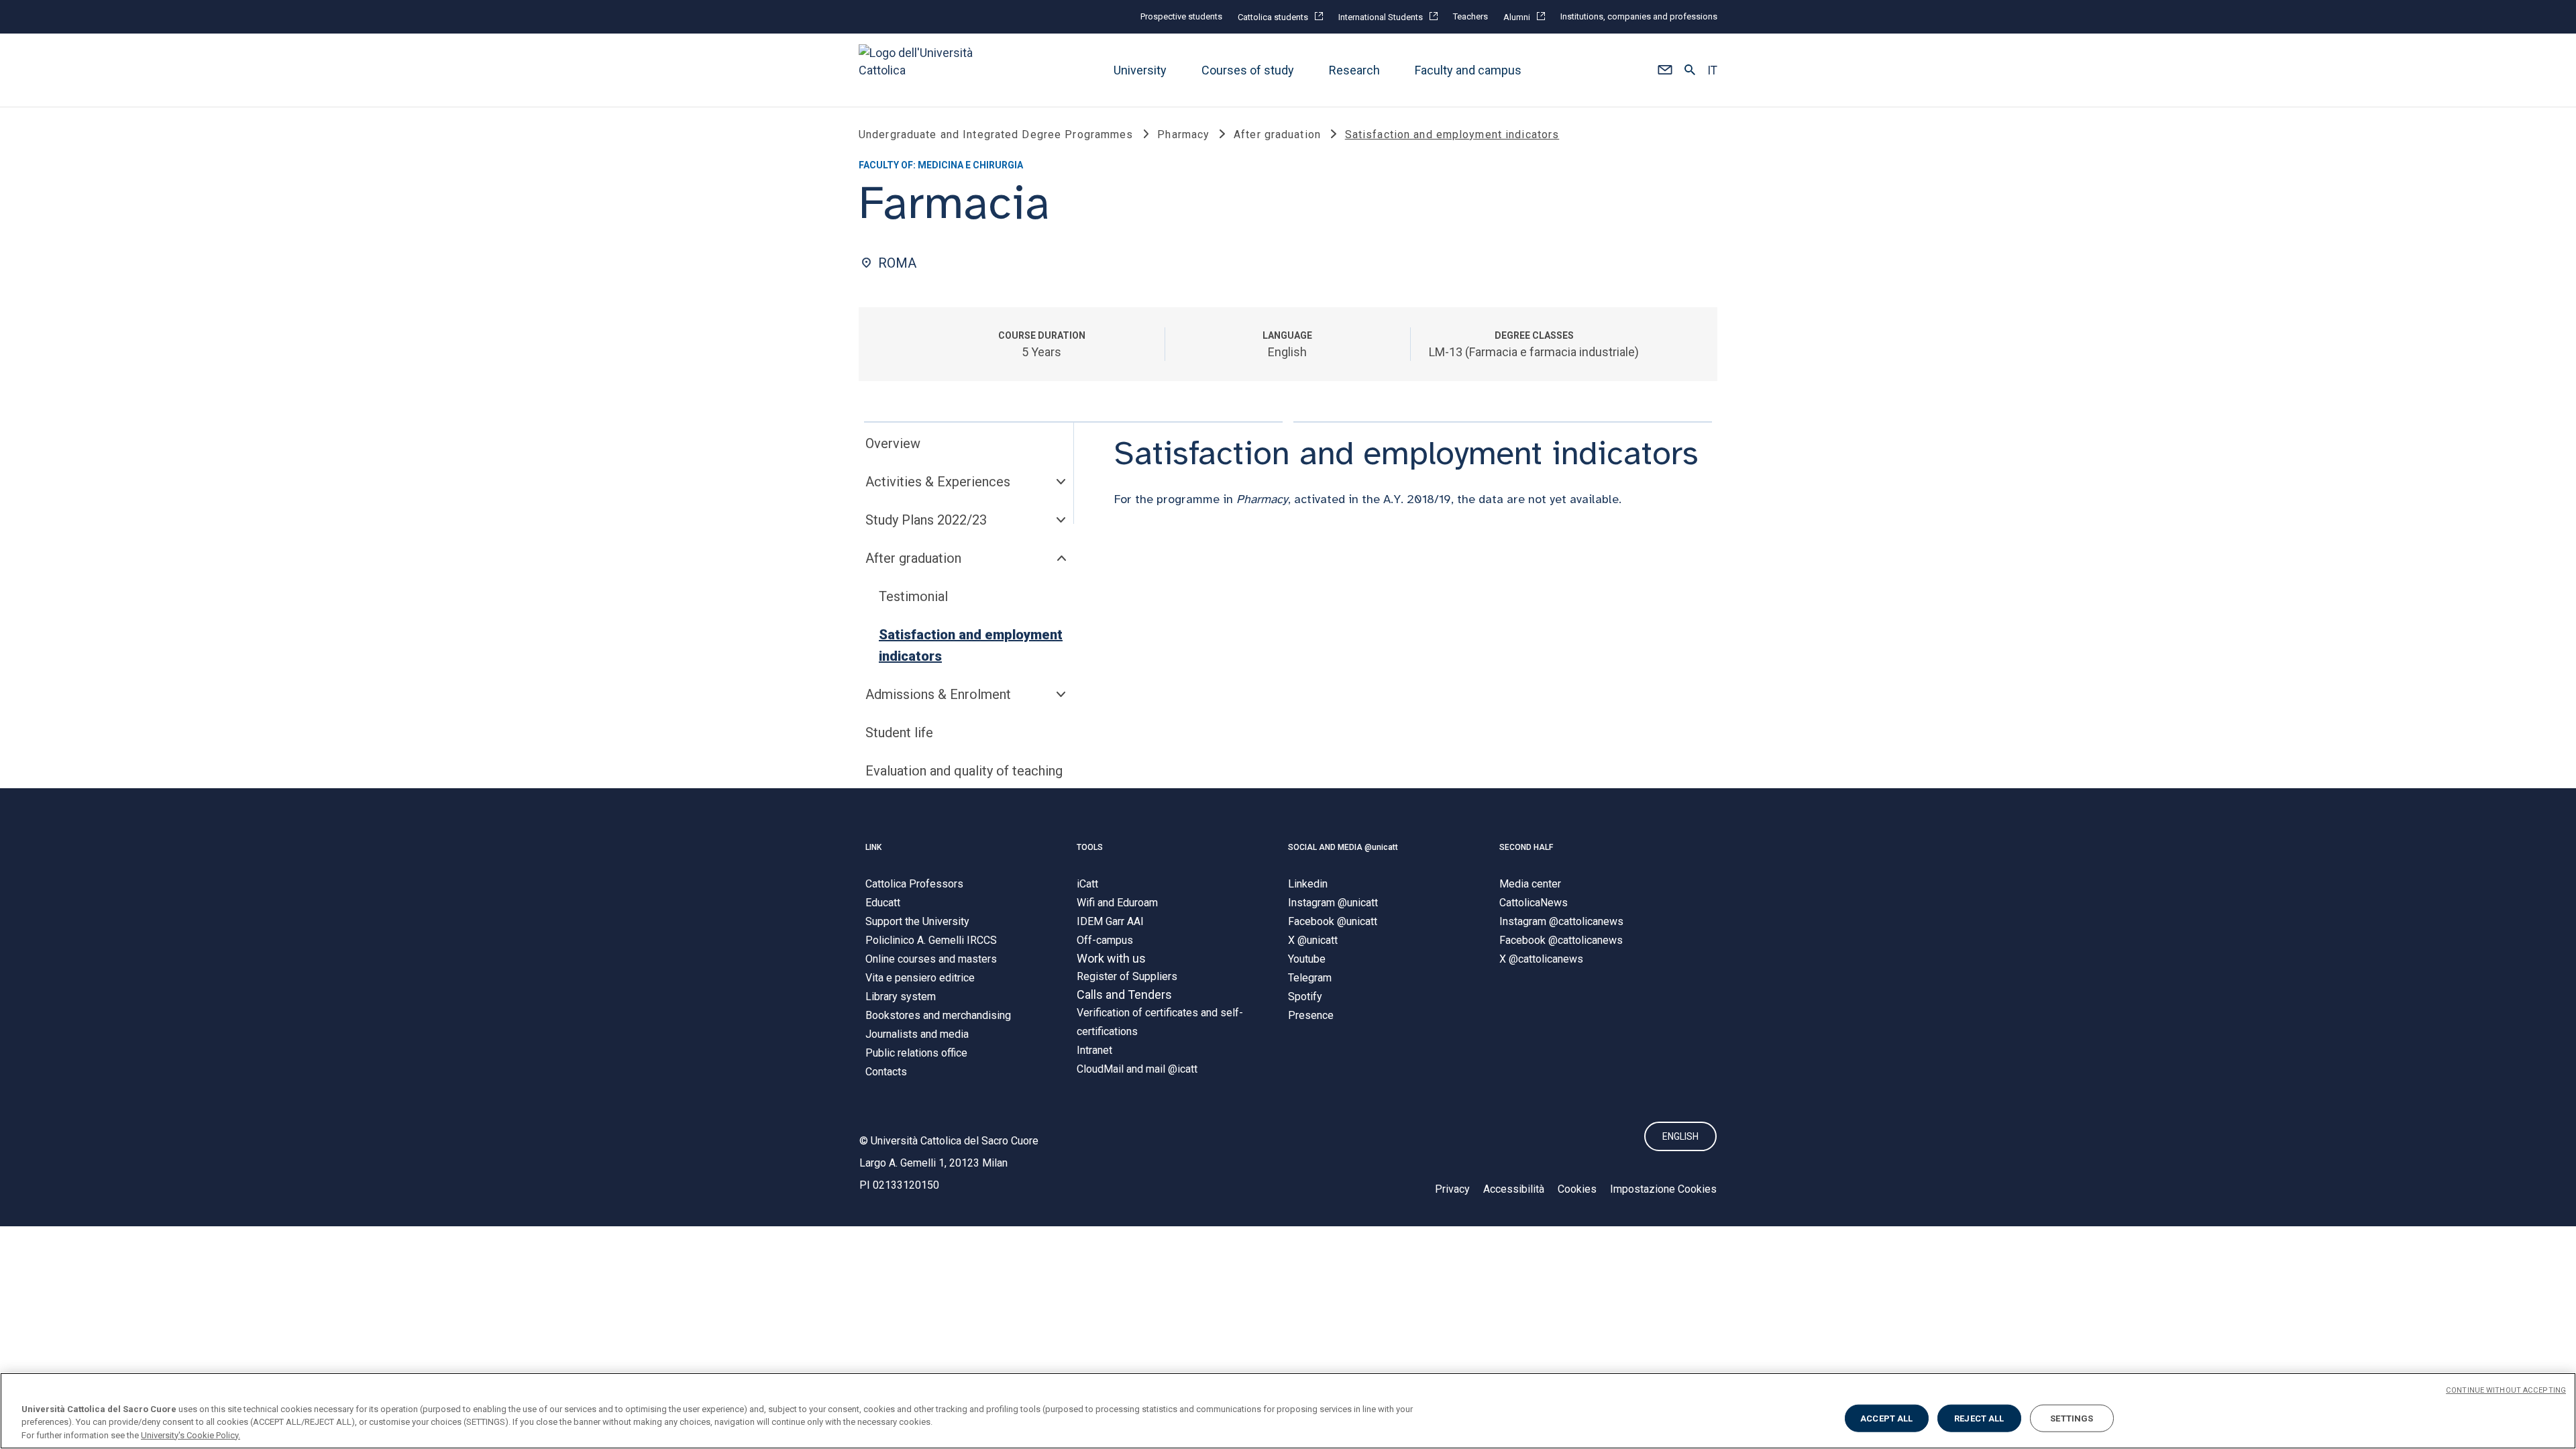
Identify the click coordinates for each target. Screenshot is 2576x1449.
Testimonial (913, 596)
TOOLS (1090, 847)
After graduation (913, 558)
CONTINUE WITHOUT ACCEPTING (2506, 1390)
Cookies (1577, 1189)
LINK (873, 847)
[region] (1288, 1411)
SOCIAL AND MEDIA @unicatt (1343, 847)
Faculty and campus (1468, 70)
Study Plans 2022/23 (926, 520)
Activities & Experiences (938, 482)
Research (1354, 70)
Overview (893, 443)
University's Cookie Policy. (191, 1435)
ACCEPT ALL (1886, 1418)
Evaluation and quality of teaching (964, 771)
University (1140, 70)
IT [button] (1712, 70)
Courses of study (1248, 70)
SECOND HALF (1526, 847)
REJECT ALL (1979, 1418)
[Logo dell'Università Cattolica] (922, 70)
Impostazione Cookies (1663, 1189)
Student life (899, 733)
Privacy (1452, 1189)
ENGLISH (1680, 1136)
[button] (1665, 70)
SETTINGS (2072, 1418)
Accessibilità (1514, 1189)
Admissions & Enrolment (938, 694)
